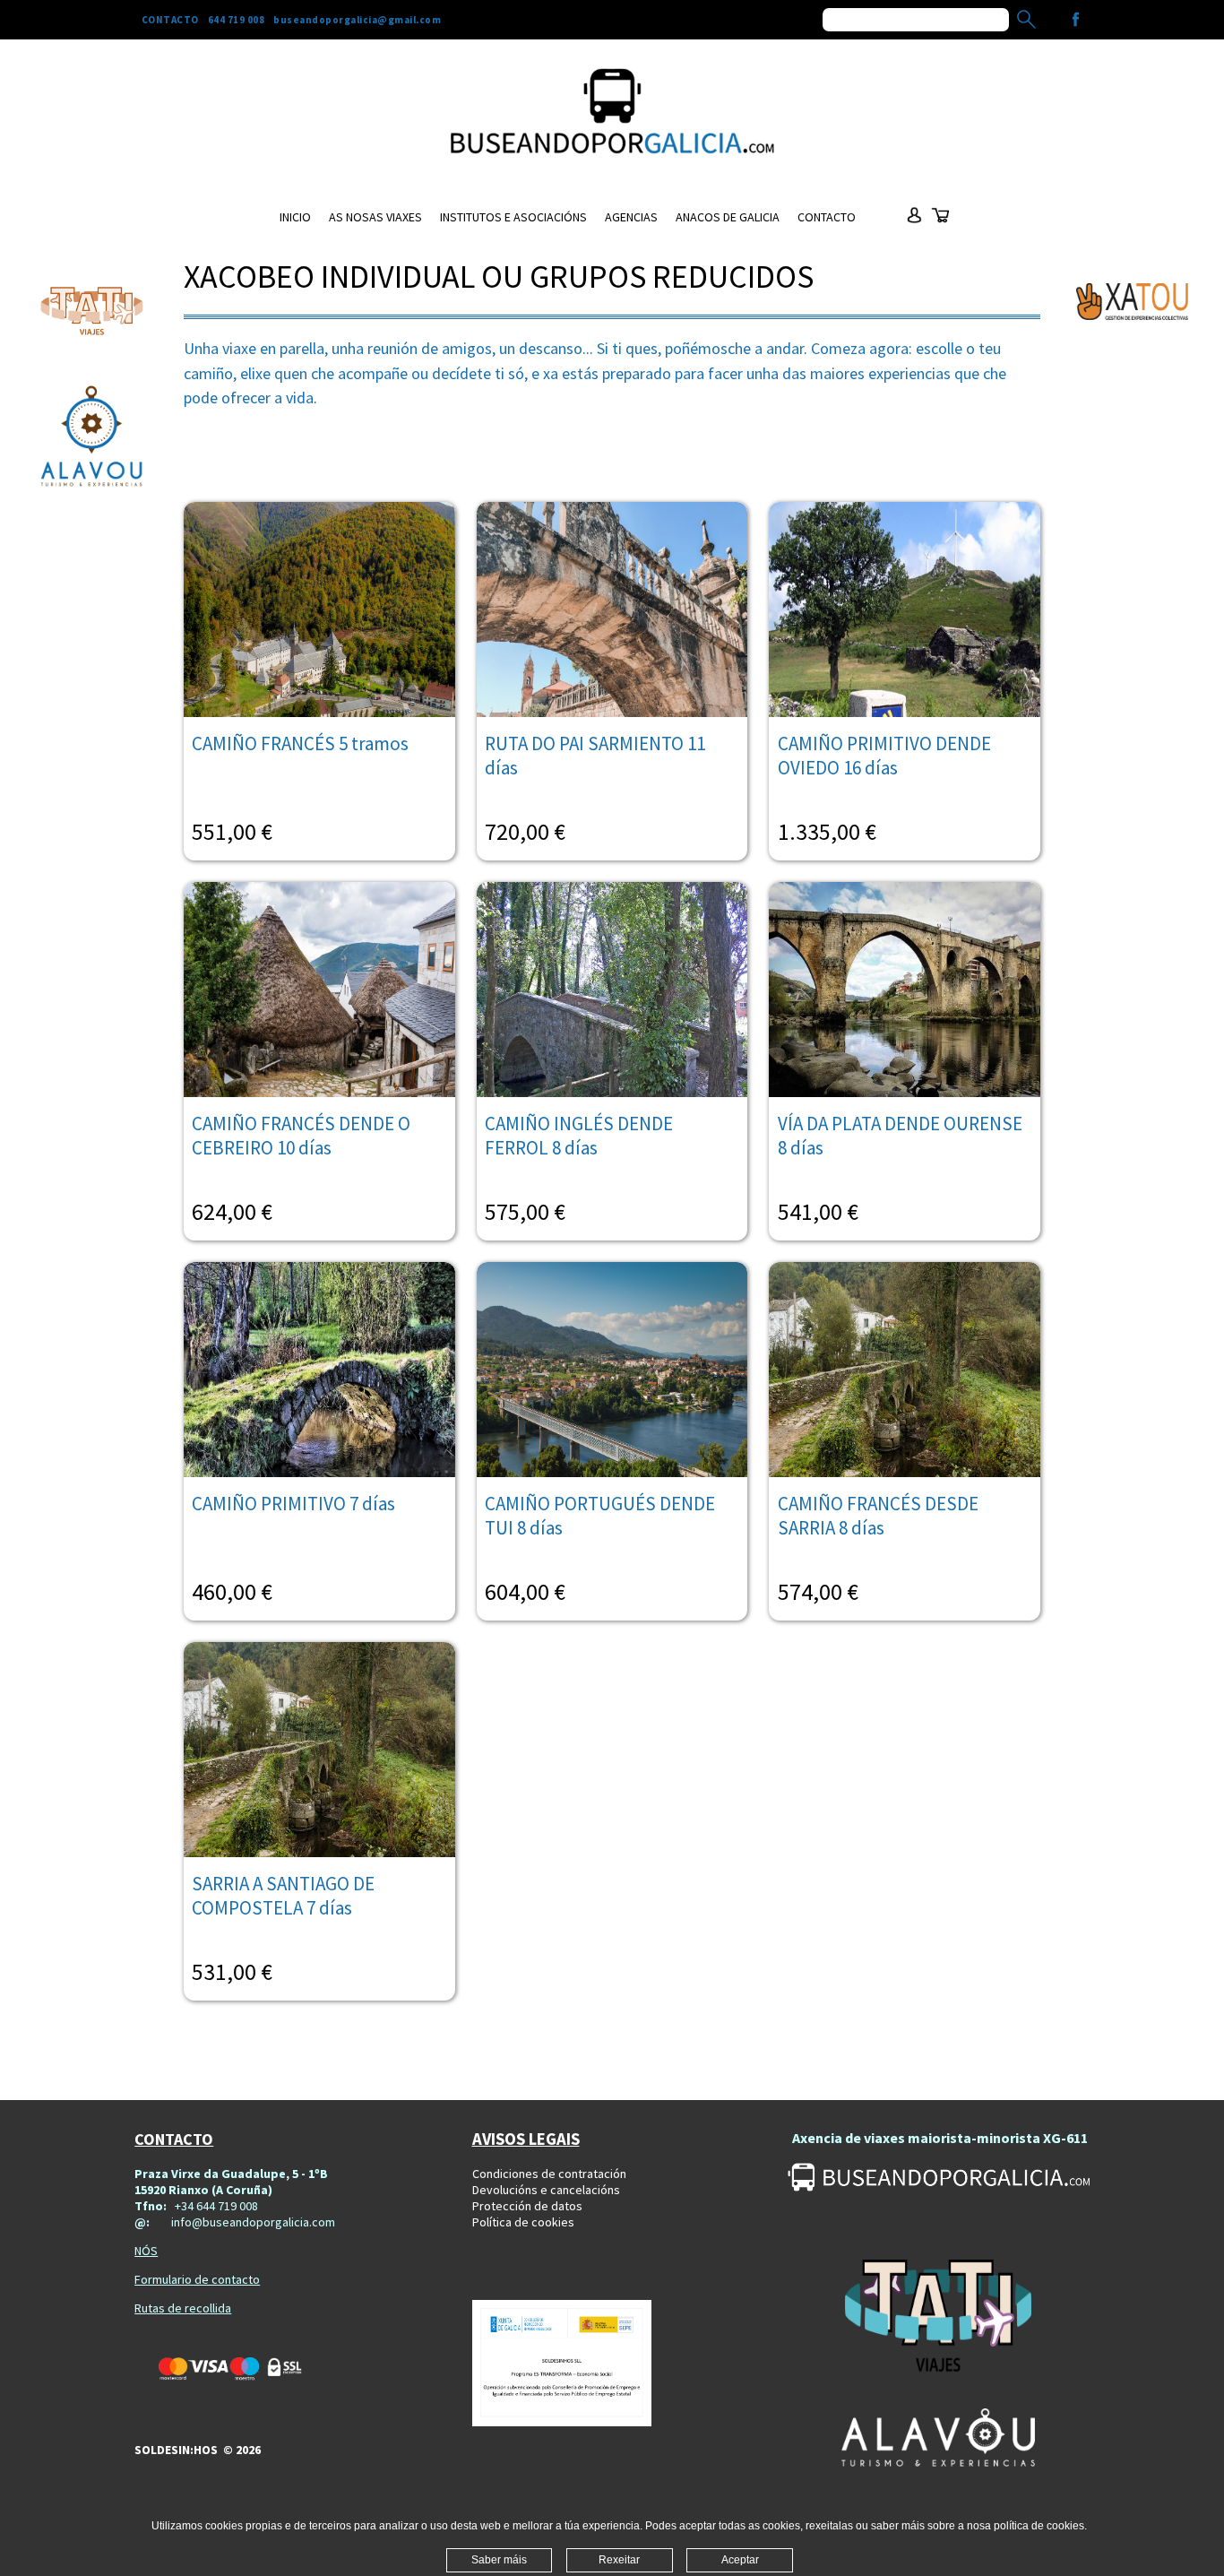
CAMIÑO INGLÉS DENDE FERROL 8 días (579, 1136)
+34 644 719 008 (216, 2206)
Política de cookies (523, 2222)
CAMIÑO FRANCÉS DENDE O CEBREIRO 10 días (301, 1136)
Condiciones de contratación (549, 2174)
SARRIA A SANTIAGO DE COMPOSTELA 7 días (283, 1896)
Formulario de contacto (197, 2279)
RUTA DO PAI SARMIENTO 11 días (595, 756)
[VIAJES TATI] (939, 2318)
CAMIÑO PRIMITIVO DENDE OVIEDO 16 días (884, 756)
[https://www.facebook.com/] (1076, 19)
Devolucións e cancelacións (546, 2190)
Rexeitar (619, 2560)
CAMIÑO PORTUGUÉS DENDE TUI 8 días (600, 1516)
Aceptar (740, 2560)
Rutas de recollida (183, 2308)
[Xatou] (1132, 302)
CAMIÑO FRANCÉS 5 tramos (300, 743)
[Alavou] (92, 439)
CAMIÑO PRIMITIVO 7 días (293, 1504)
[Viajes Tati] (92, 311)
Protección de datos (527, 2206)
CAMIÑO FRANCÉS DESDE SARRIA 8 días (878, 1516)
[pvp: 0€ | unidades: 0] (941, 223)
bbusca (1027, 20)
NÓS (146, 2251)
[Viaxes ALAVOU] (939, 2438)
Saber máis (499, 2560)
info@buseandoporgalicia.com (253, 2222)
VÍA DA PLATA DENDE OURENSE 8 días (900, 1136)
